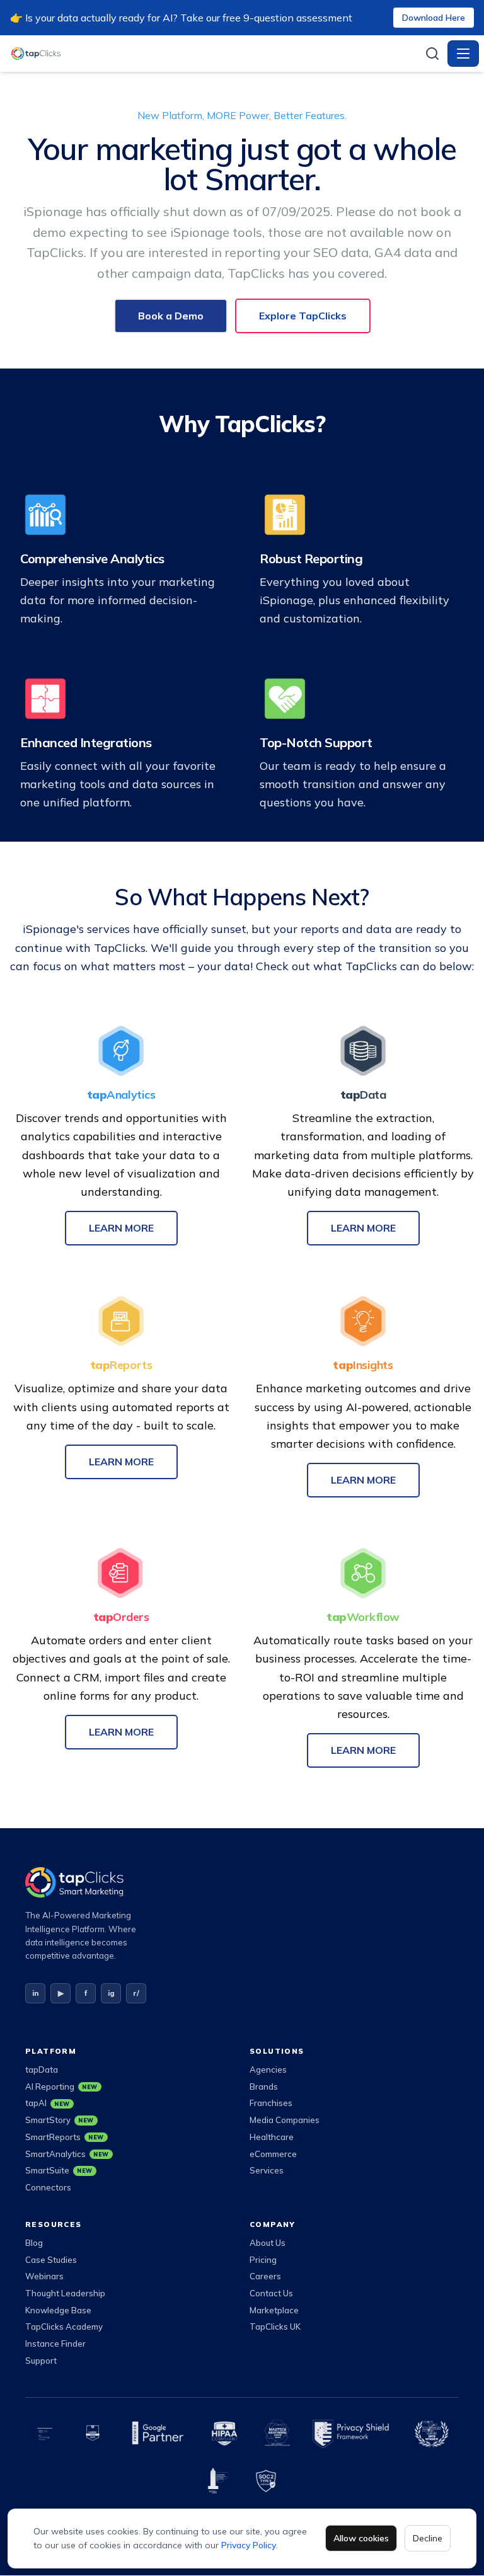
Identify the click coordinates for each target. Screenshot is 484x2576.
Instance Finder (55, 2344)
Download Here (434, 18)
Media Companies (285, 2120)
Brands (264, 2087)
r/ (136, 1993)
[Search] (432, 54)
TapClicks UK (275, 2327)
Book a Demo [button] (171, 316)
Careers (265, 2276)
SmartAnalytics (67, 2154)
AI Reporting (61, 2087)
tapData (42, 2069)
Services (267, 2170)
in (35, 1993)
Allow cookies (361, 2538)
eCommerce (273, 2154)
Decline (428, 2538)
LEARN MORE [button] (121, 1228)
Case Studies (51, 2260)
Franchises (271, 2103)
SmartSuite (59, 2170)
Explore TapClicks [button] (303, 316)
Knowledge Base (58, 2310)
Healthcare (272, 2137)
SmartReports (65, 2137)
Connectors (48, 2187)
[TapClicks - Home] (214, 54)
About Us (268, 2243)
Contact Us (271, 2293)
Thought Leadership (65, 2293)
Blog (34, 2243)
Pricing (263, 2260)
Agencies (268, 2069)
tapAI (48, 2103)
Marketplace (274, 2310)
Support (41, 2361)
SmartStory (60, 2120)
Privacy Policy (249, 2545)
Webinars (44, 2276)
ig (111, 1993)
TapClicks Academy (64, 2327)
